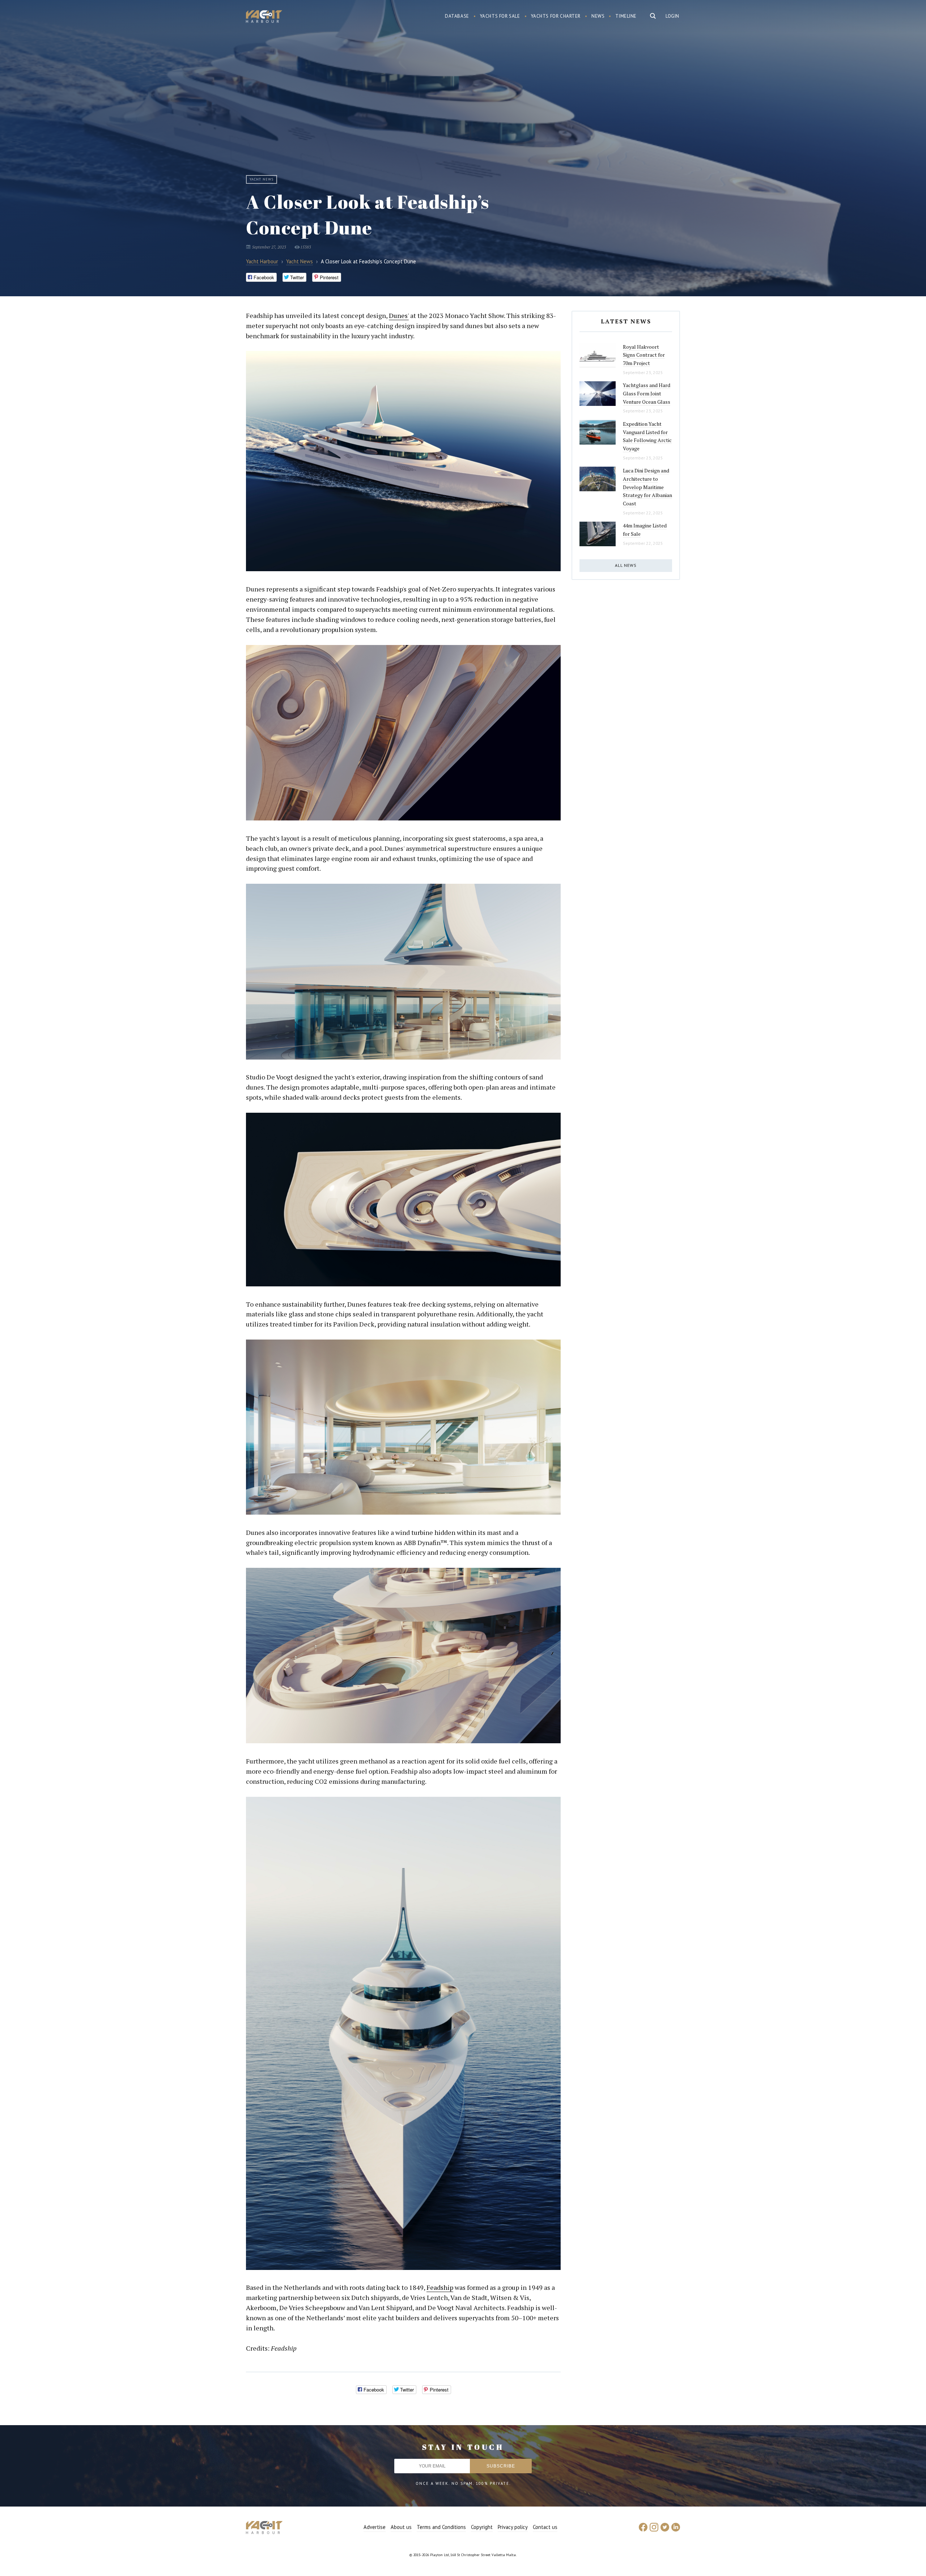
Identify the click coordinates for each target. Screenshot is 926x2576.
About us (401, 2527)
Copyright (482, 2527)
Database (457, 16)
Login (672, 16)
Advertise (375, 2527)
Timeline (626, 16)
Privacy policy (513, 2527)
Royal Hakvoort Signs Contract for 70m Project (644, 355)
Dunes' (399, 315)
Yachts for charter (556, 16)
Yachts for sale (500, 16)
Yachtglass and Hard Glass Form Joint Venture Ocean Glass (647, 393)
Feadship (440, 2287)
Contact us (545, 2527)
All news (626, 565)
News (598, 16)
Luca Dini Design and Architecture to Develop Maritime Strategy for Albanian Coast (647, 487)
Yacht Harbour (264, 17)
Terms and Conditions (441, 2527)
